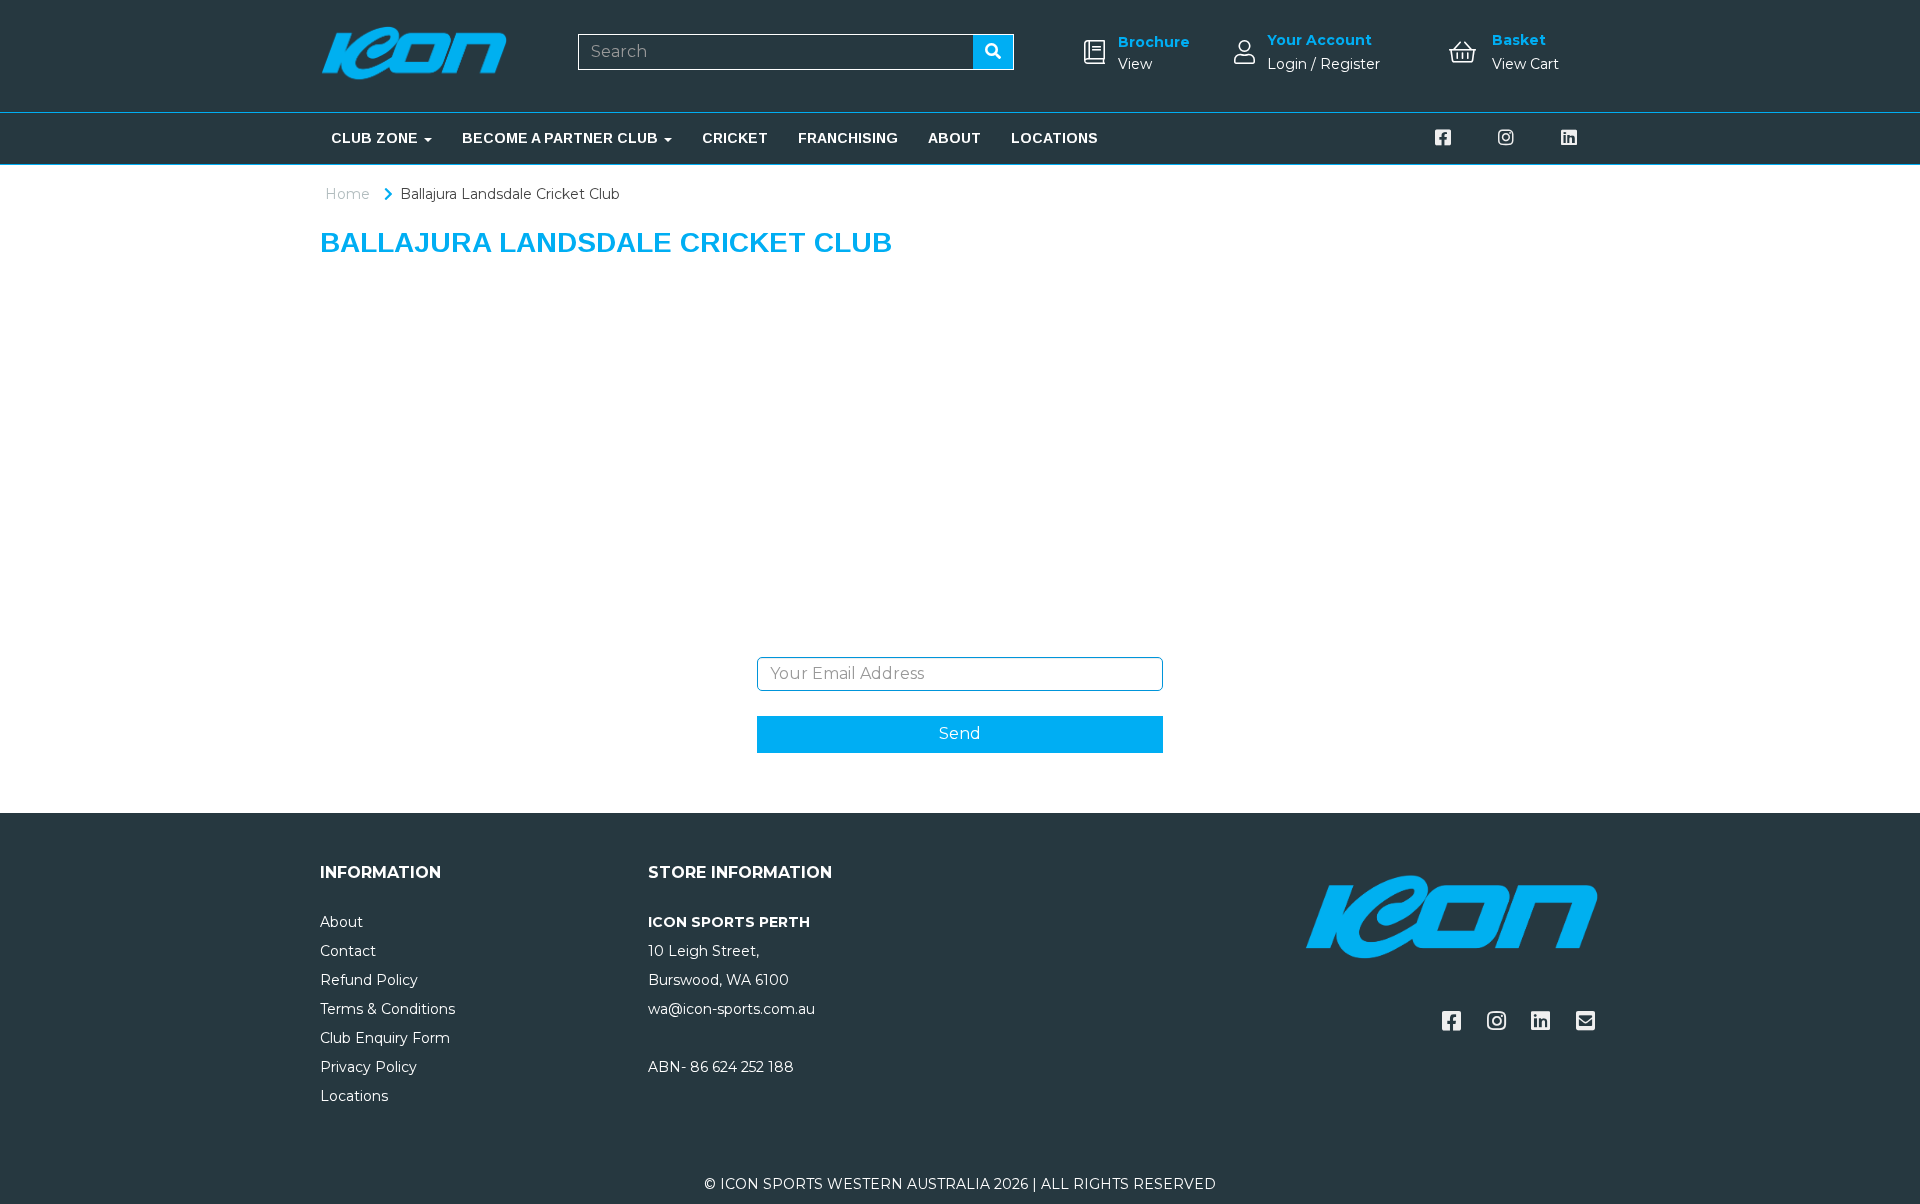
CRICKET (735, 138)
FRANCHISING (848, 138)
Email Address (959, 642)
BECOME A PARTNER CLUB (562, 138)
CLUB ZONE (376, 138)
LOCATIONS (1054, 138)
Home (347, 194)
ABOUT (954, 138)
